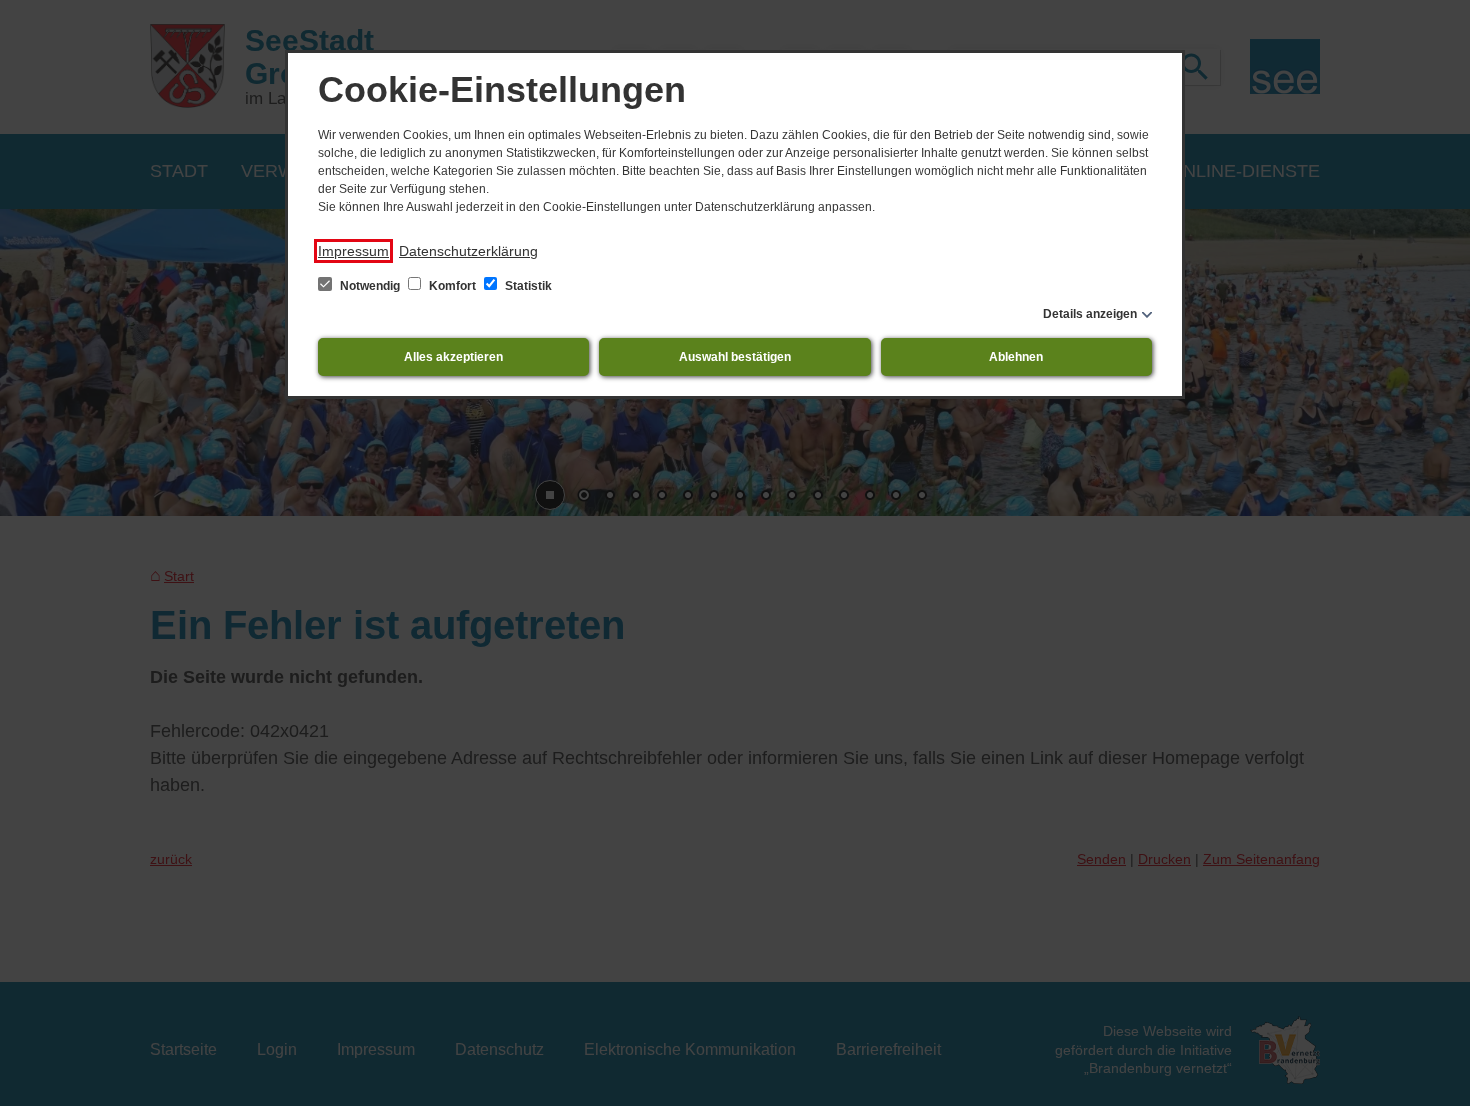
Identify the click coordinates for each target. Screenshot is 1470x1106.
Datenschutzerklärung (468, 251)
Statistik (527, 286)
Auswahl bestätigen (735, 357)
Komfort (452, 286)
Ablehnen (1016, 357)
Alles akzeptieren (453, 357)
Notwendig (370, 286)
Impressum (353, 251)
